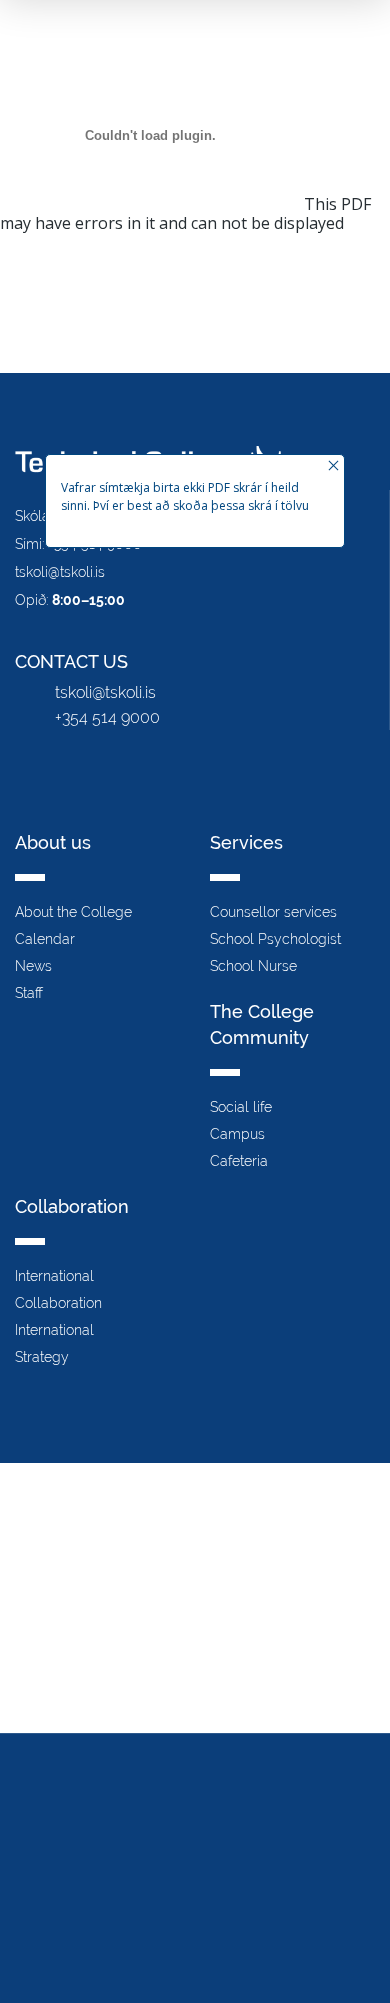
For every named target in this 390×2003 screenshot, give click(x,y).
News (33, 966)
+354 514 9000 (107, 717)
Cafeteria (239, 1161)
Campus (237, 1134)
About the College (73, 912)
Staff (29, 993)
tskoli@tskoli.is (60, 572)
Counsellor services (273, 912)
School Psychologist (275, 939)
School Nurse (253, 966)
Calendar (45, 939)
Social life (241, 1107)
